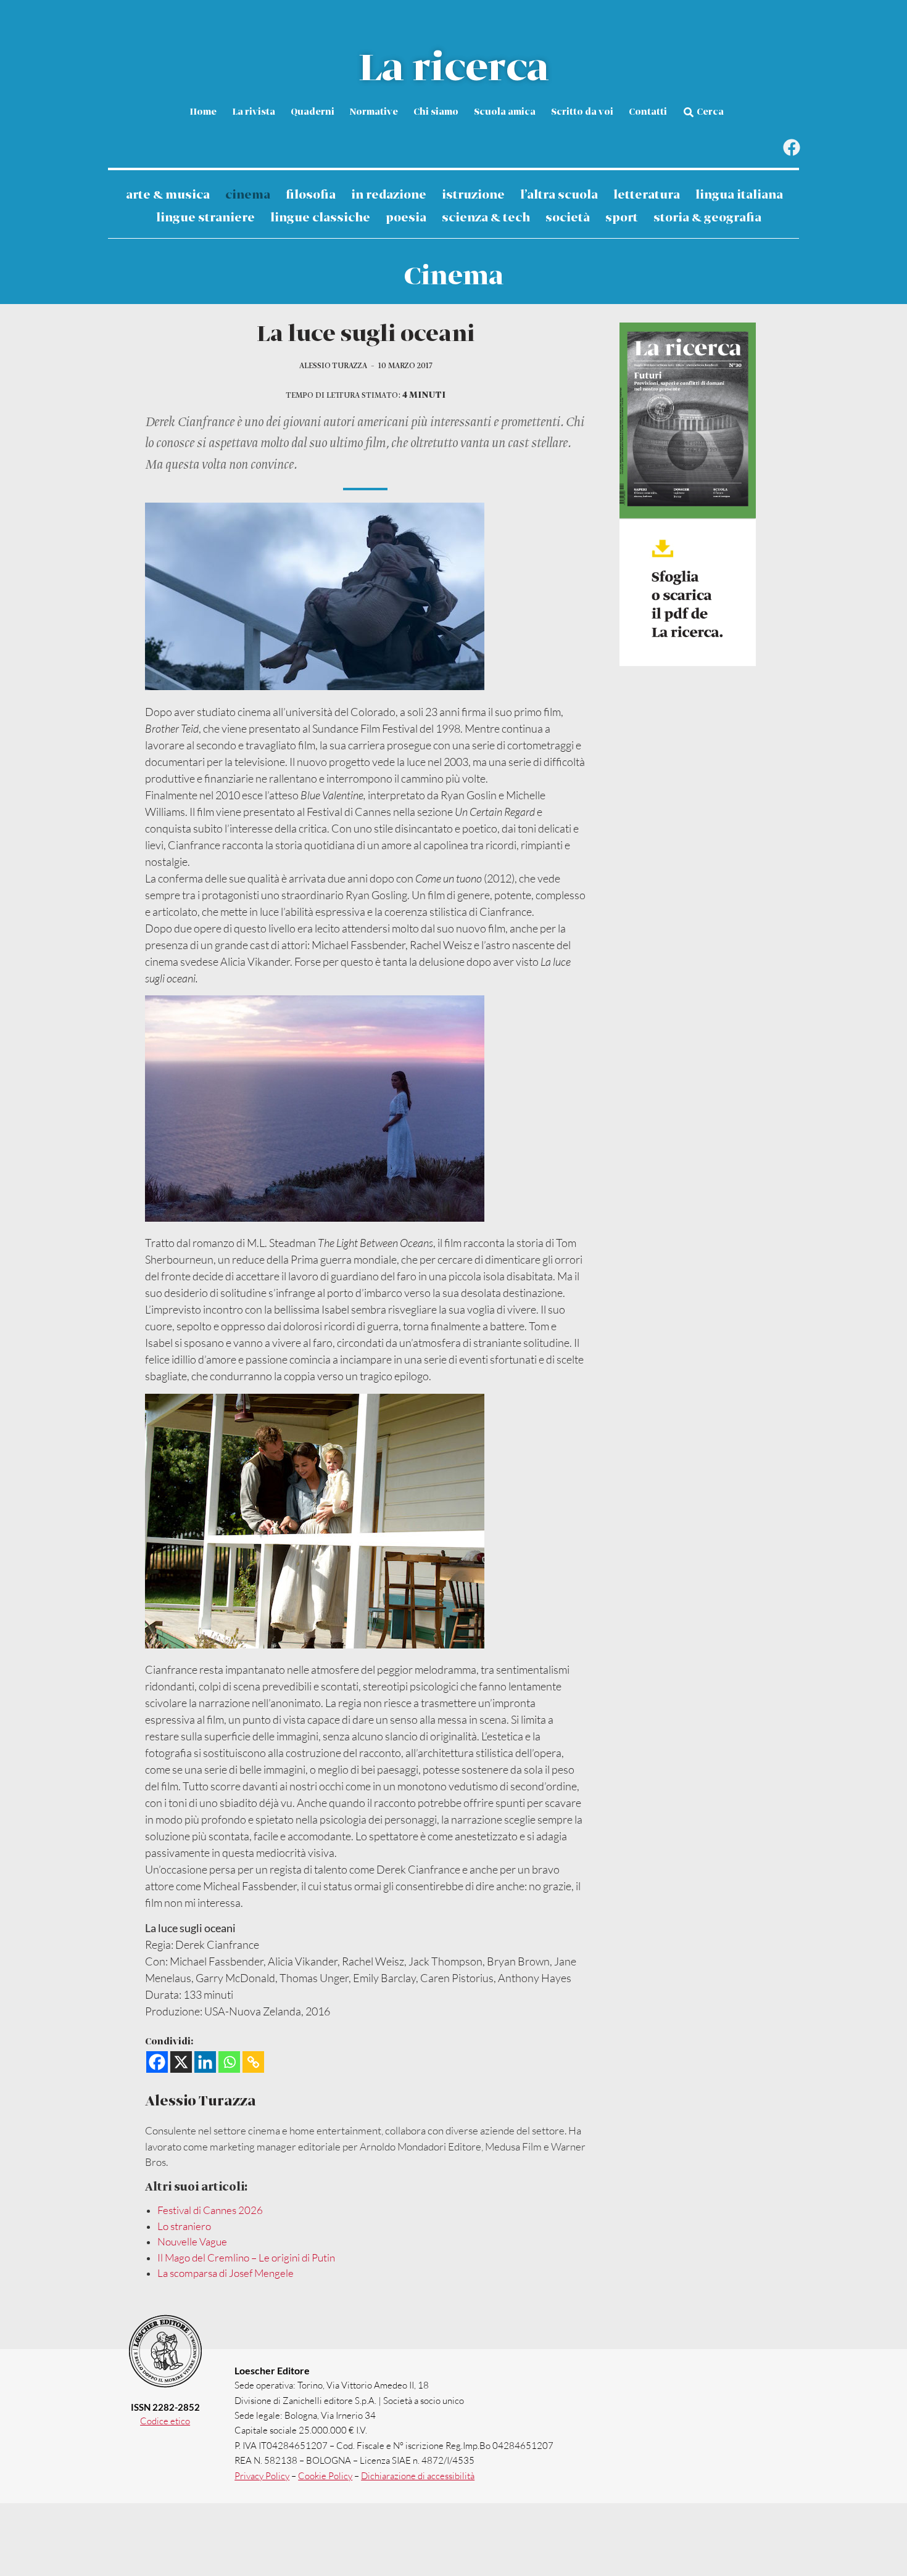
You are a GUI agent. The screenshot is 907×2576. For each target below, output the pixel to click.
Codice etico (165, 2421)
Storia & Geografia (707, 218)
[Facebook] (791, 148)
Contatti (648, 112)
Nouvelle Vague (192, 2241)
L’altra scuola (559, 195)
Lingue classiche (320, 218)
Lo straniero (184, 2226)
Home (203, 112)
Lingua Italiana (739, 195)
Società (568, 218)
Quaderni (313, 112)
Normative (374, 112)
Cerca (710, 112)
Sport (622, 218)
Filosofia (311, 195)
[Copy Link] (253, 2062)
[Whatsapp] (229, 2062)
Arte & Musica (168, 195)
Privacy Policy (262, 2476)
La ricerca (453, 69)
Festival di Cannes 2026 (210, 2210)
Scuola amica (505, 112)
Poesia (406, 218)
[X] (181, 2062)
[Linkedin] (205, 2062)
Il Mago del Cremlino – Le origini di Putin (246, 2257)
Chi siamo (436, 112)
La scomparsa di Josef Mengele (226, 2273)
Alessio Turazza (333, 366)
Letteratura (647, 195)
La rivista (254, 112)
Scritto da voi (582, 112)
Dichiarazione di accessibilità (418, 2476)
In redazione (389, 195)
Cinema (248, 195)
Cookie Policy (325, 2476)
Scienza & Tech (486, 218)
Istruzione (473, 195)
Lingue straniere (205, 218)
